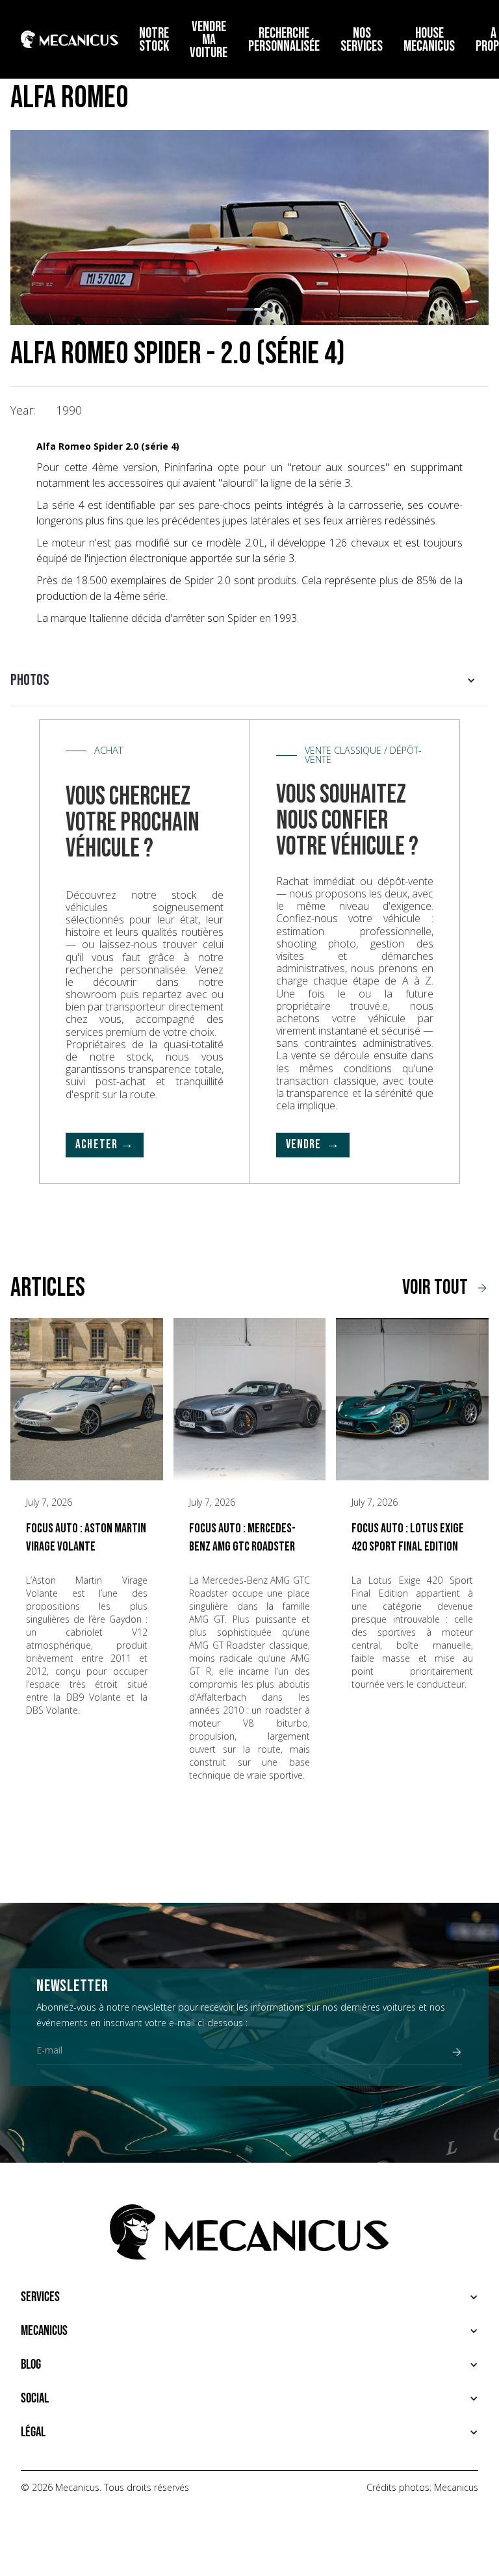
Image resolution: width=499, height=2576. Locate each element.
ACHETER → (105, 1145)
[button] (231, 309)
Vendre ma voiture (209, 40)
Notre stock (154, 40)
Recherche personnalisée (284, 40)
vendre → (313, 1145)
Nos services (362, 40)
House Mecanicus (429, 40)
